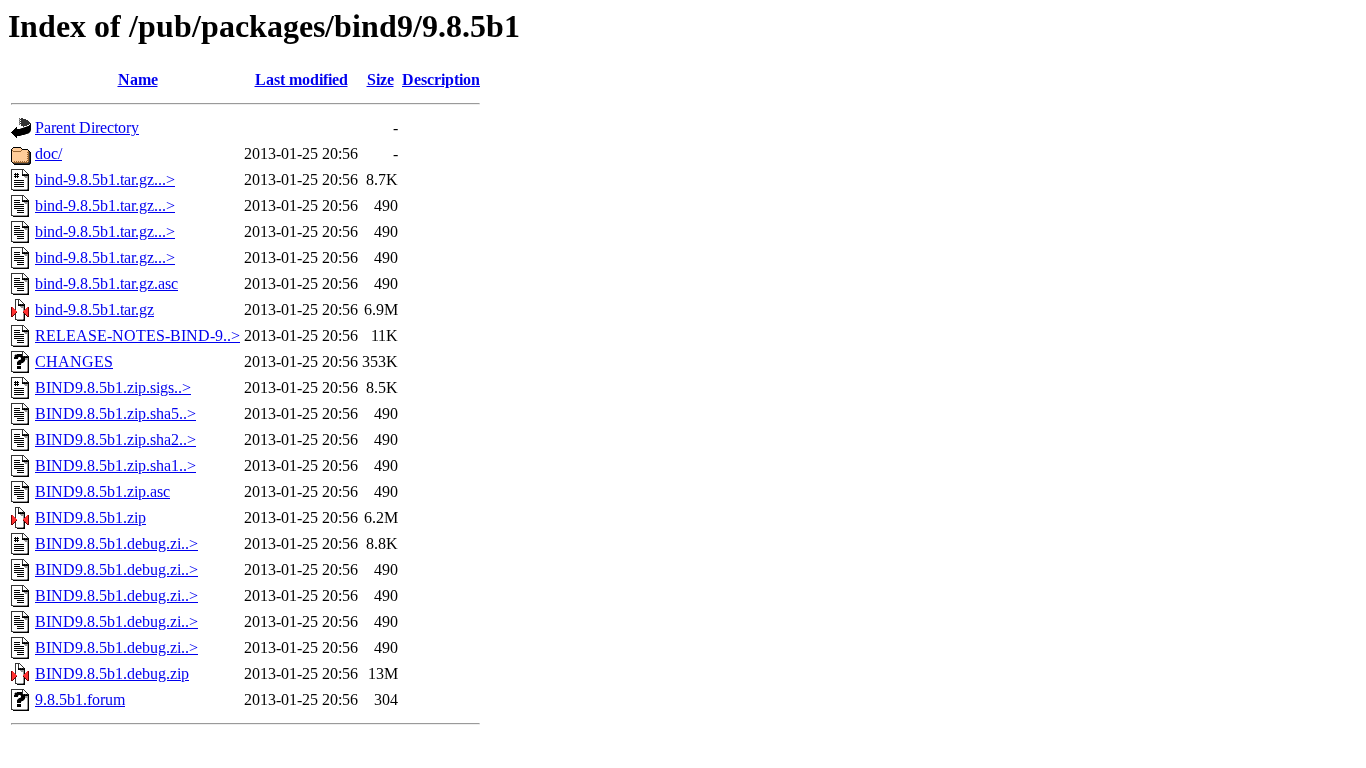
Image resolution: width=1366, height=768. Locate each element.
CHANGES (74, 361)
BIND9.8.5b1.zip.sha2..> (115, 439)
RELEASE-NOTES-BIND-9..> (137, 335)
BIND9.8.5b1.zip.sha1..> (115, 465)
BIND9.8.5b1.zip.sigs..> (113, 387)
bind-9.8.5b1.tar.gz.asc (106, 283)
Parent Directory (87, 127)
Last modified (301, 79)
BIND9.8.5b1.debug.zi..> (116, 543)
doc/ (48, 153)
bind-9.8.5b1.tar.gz (94, 309)
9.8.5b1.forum (80, 699)
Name (138, 79)
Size (380, 79)
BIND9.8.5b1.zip (90, 517)
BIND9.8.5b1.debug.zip (112, 673)
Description (441, 79)
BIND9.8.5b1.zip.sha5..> (115, 413)
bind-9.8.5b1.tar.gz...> (105, 179)
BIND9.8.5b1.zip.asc (102, 491)
